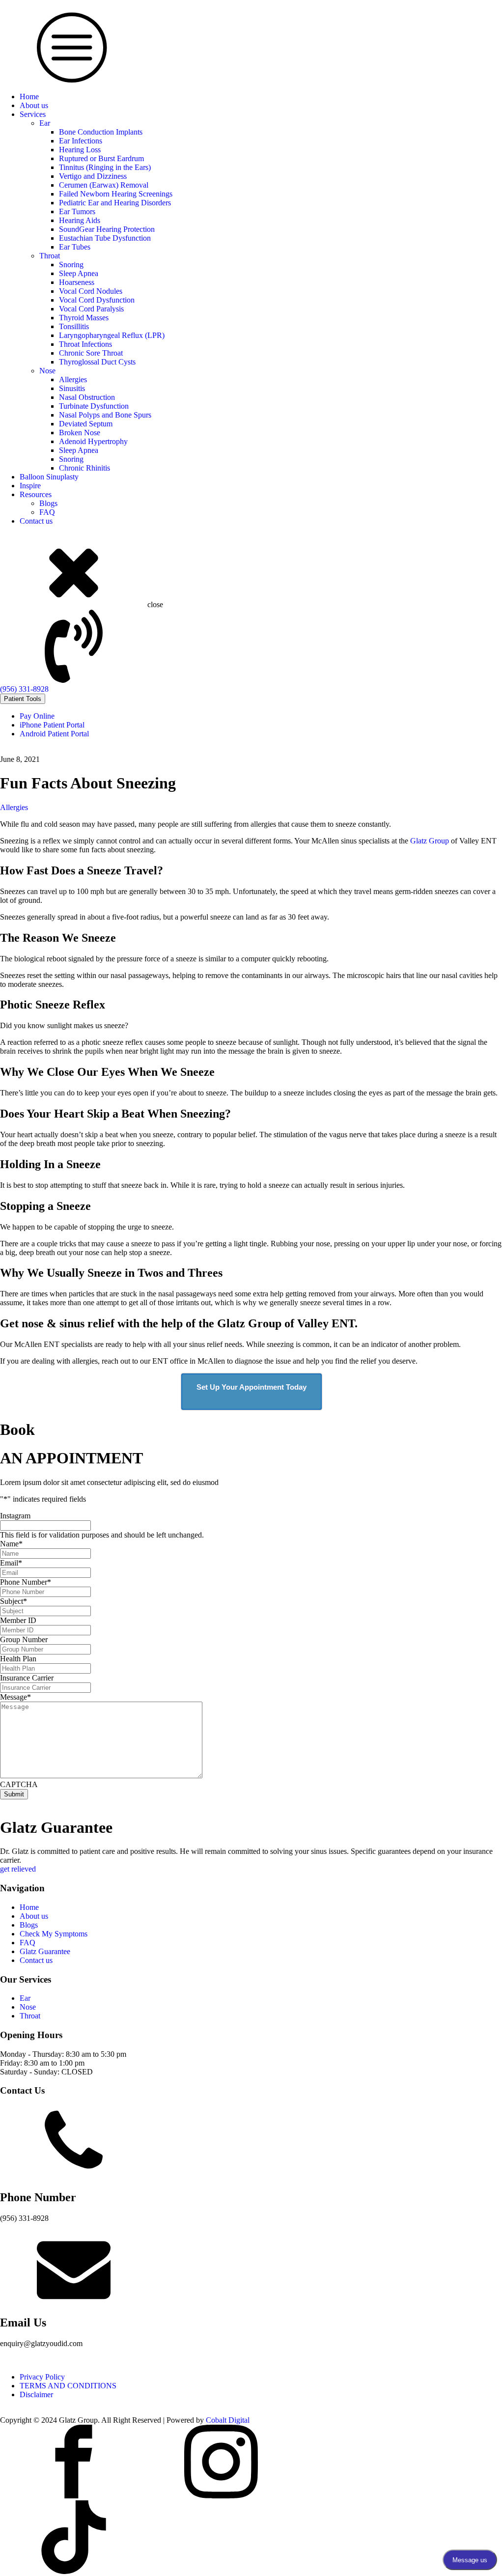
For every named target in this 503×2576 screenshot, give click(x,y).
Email (11, 1563)
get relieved (18, 1869)
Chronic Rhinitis (84, 468)
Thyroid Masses (84, 318)
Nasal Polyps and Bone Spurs (105, 415)
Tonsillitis (74, 326)
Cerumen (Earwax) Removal (104, 185)
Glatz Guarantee (45, 1951)
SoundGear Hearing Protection (107, 229)
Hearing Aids (80, 220)
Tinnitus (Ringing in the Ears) (105, 167)
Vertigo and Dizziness (93, 176)
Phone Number (26, 1582)
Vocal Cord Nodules (91, 291)
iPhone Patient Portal (52, 725)
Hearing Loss (80, 150)
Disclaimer (36, 2394)
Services (33, 114)
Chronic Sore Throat (91, 353)
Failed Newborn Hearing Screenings (116, 194)
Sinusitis (72, 388)
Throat (50, 256)
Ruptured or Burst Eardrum (101, 158)
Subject (14, 1601)
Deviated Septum (86, 424)
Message (15, 1697)
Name (11, 1544)
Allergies (73, 379)
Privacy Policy (42, 2377)
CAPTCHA (19, 1784)
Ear (45, 123)
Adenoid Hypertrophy (93, 441)
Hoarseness (77, 282)
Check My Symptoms (54, 1934)
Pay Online (37, 716)
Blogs (48, 503)
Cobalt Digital (228, 2420)
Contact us (36, 521)
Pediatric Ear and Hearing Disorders (115, 203)
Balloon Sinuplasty (49, 477)
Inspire (30, 486)
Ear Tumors (77, 211)
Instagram (15, 1516)
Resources (36, 494)
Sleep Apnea (79, 273)
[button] (251, 651)
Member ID (18, 1620)
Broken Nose (80, 433)
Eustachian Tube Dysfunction (105, 238)
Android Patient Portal (54, 734)
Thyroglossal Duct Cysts (97, 362)
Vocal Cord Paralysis (91, 309)
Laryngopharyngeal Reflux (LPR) (112, 335)
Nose (47, 371)
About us (34, 105)
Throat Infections (85, 344)
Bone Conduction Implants (101, 132)
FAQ (47, 512)
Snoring (71, 265)
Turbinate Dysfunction (94, 406)
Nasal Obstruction (87, 397)
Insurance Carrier (27, 1678)
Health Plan (18, 1659)
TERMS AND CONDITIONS (68, 2386)
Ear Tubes (75, 247)
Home (29, 97)
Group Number (24, 1639)
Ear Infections (81, 141)
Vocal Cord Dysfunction (97, 300)
